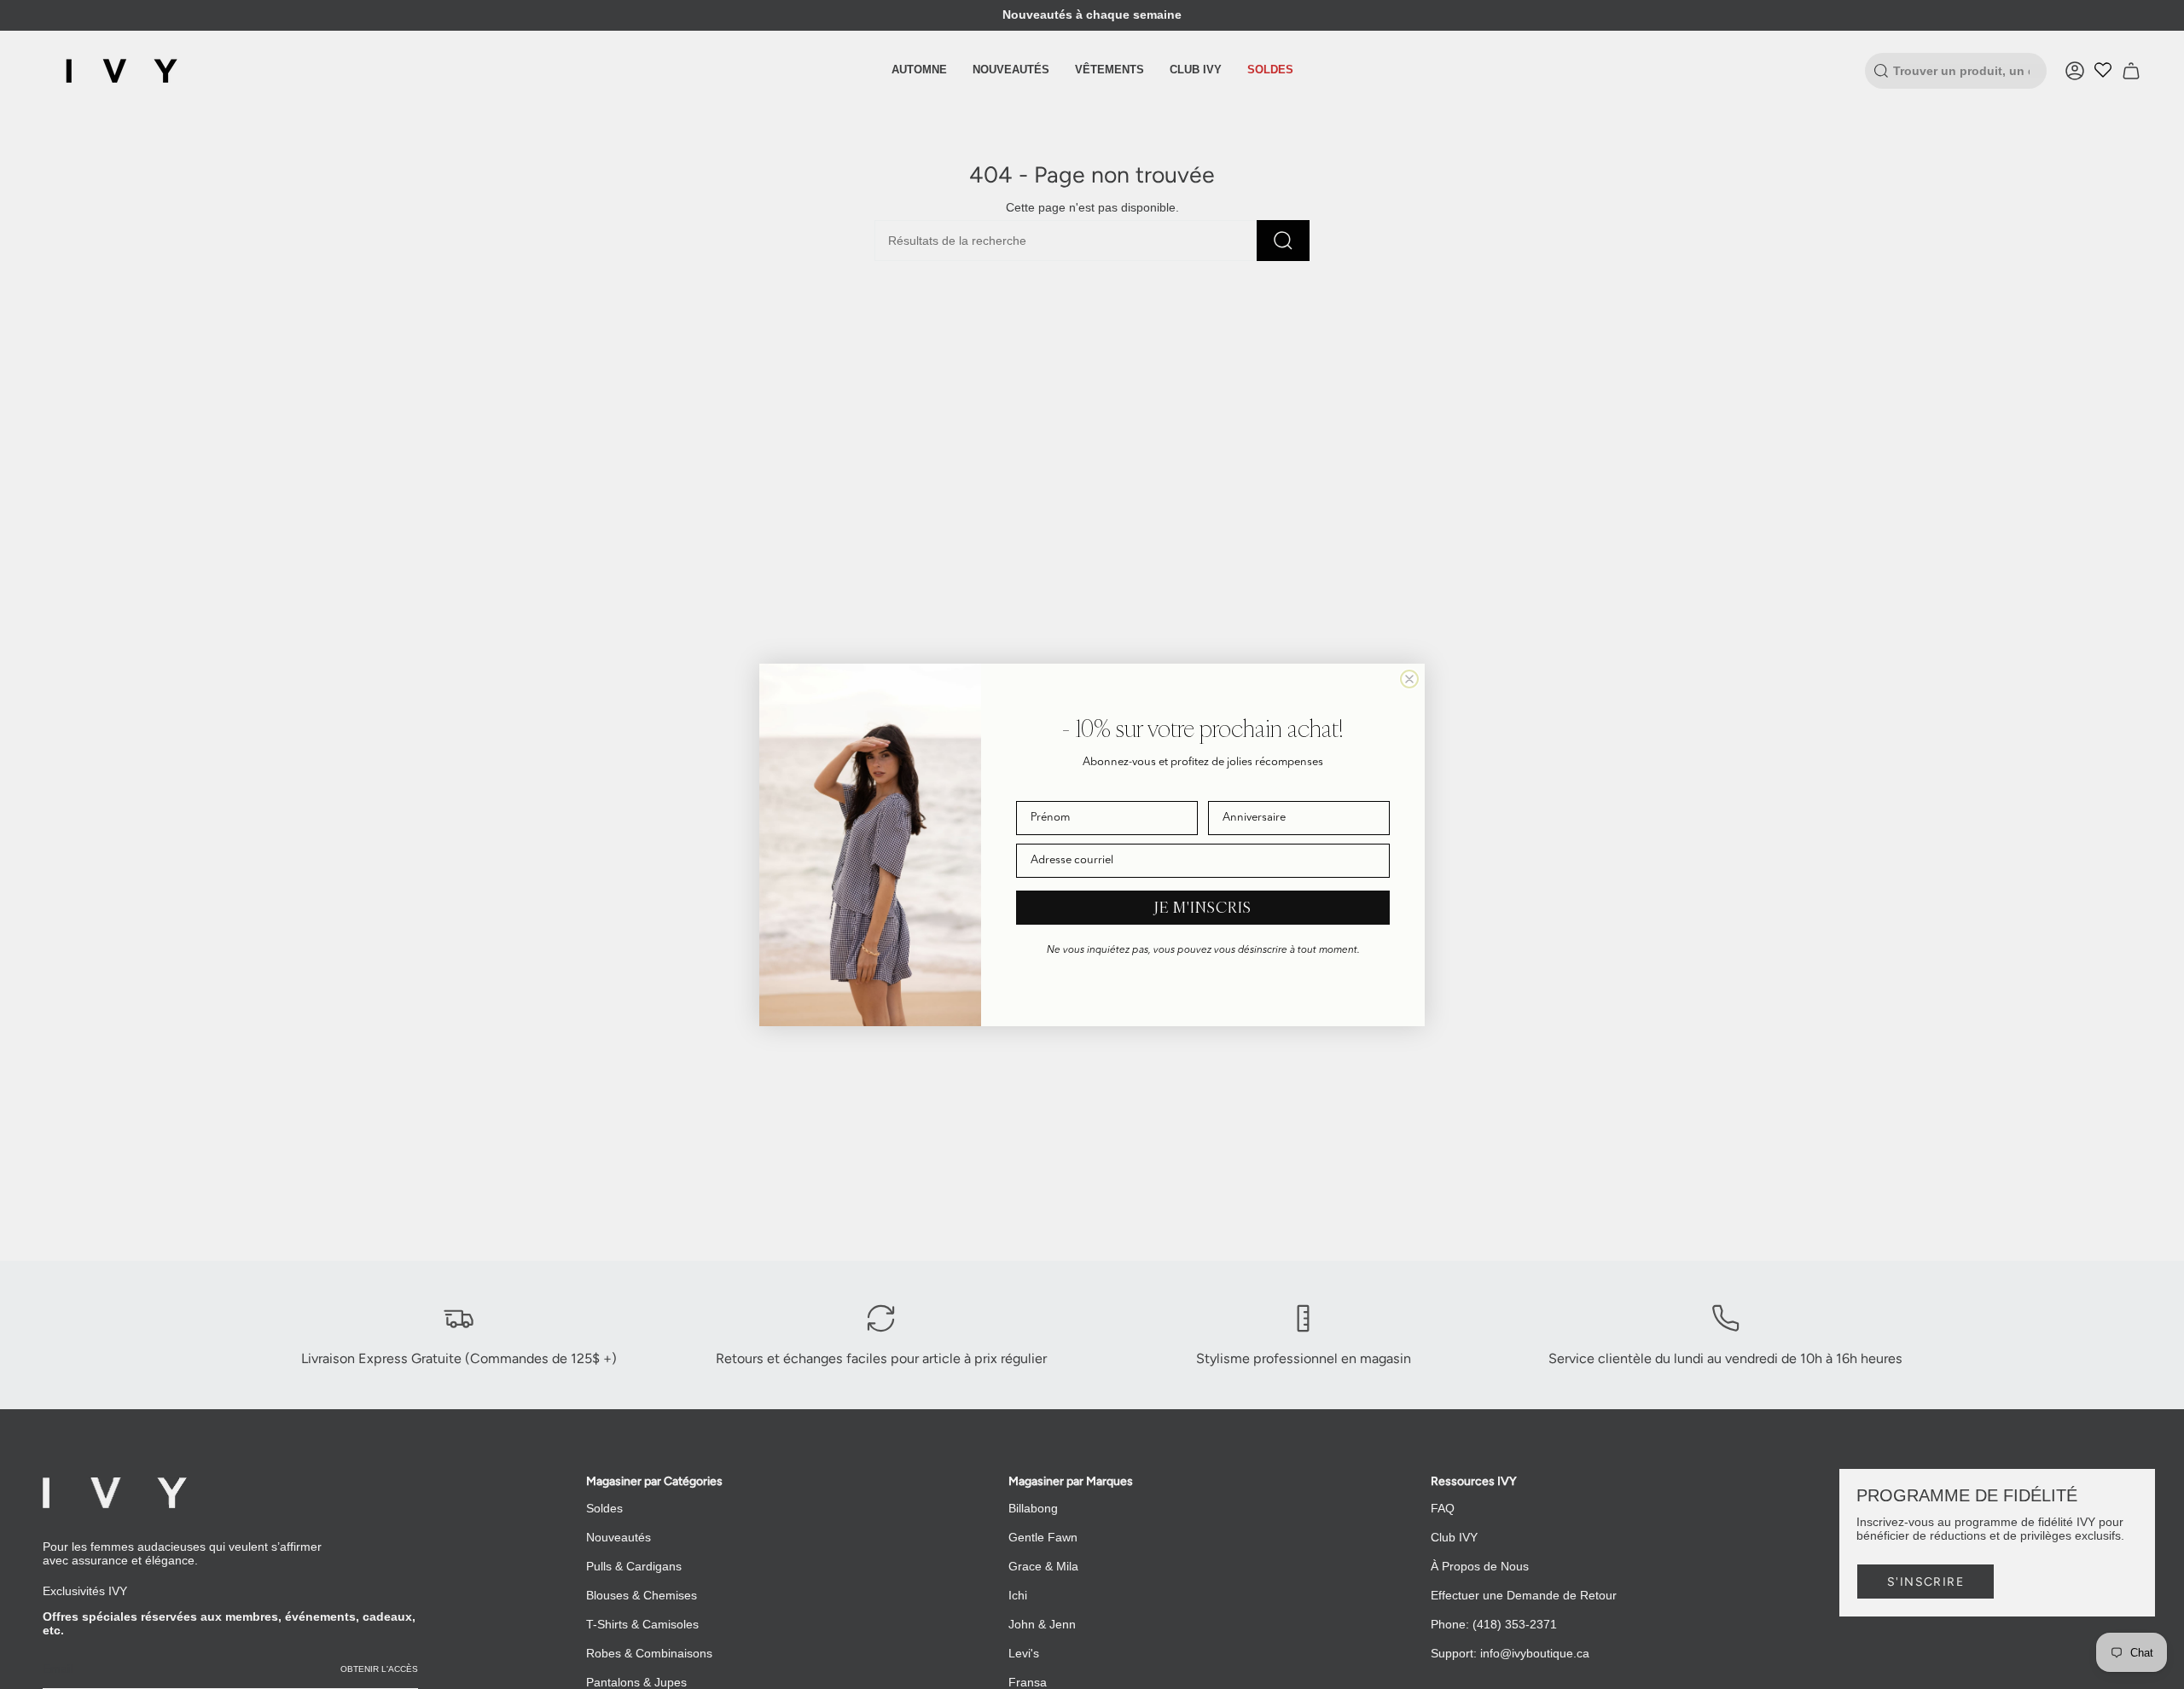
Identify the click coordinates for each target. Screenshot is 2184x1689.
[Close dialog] (1409, 679)
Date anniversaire (1252, 789)
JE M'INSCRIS (1203, 907)
